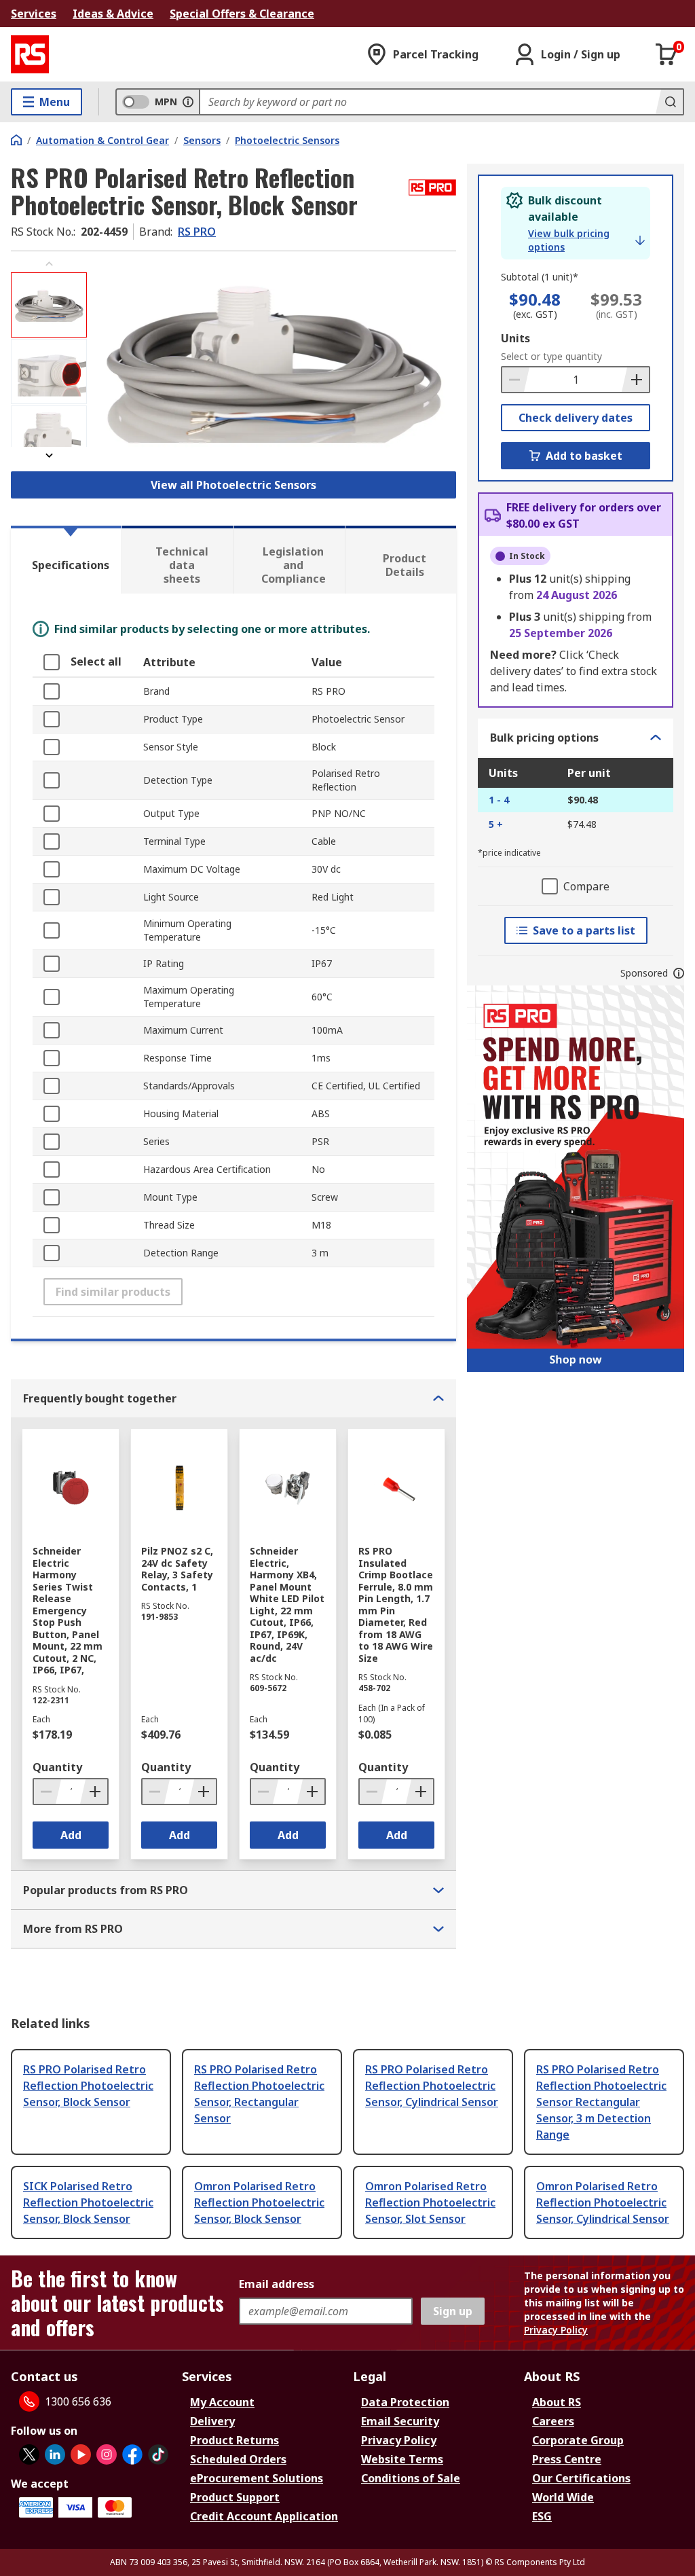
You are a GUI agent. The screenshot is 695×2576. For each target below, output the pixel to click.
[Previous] (49, 264)
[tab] (66, 560)
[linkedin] (55, 2454)
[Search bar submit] (669, 102)
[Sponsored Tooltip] (679, 973)
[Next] (49, 455)
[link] (586, 240)
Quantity (57, 1767)
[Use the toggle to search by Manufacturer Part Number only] (188, 102)
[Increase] (635, 380)
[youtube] (81, 2454)
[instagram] (107, 2454)
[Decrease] (516, 380)
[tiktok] (158, 2454)
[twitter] (29, 2454)
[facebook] (132, 2454)
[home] (16, 140)
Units (515, 338)
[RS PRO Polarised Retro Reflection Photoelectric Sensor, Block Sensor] (273, 360)
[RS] (30, 54)
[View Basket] (666, 54)
